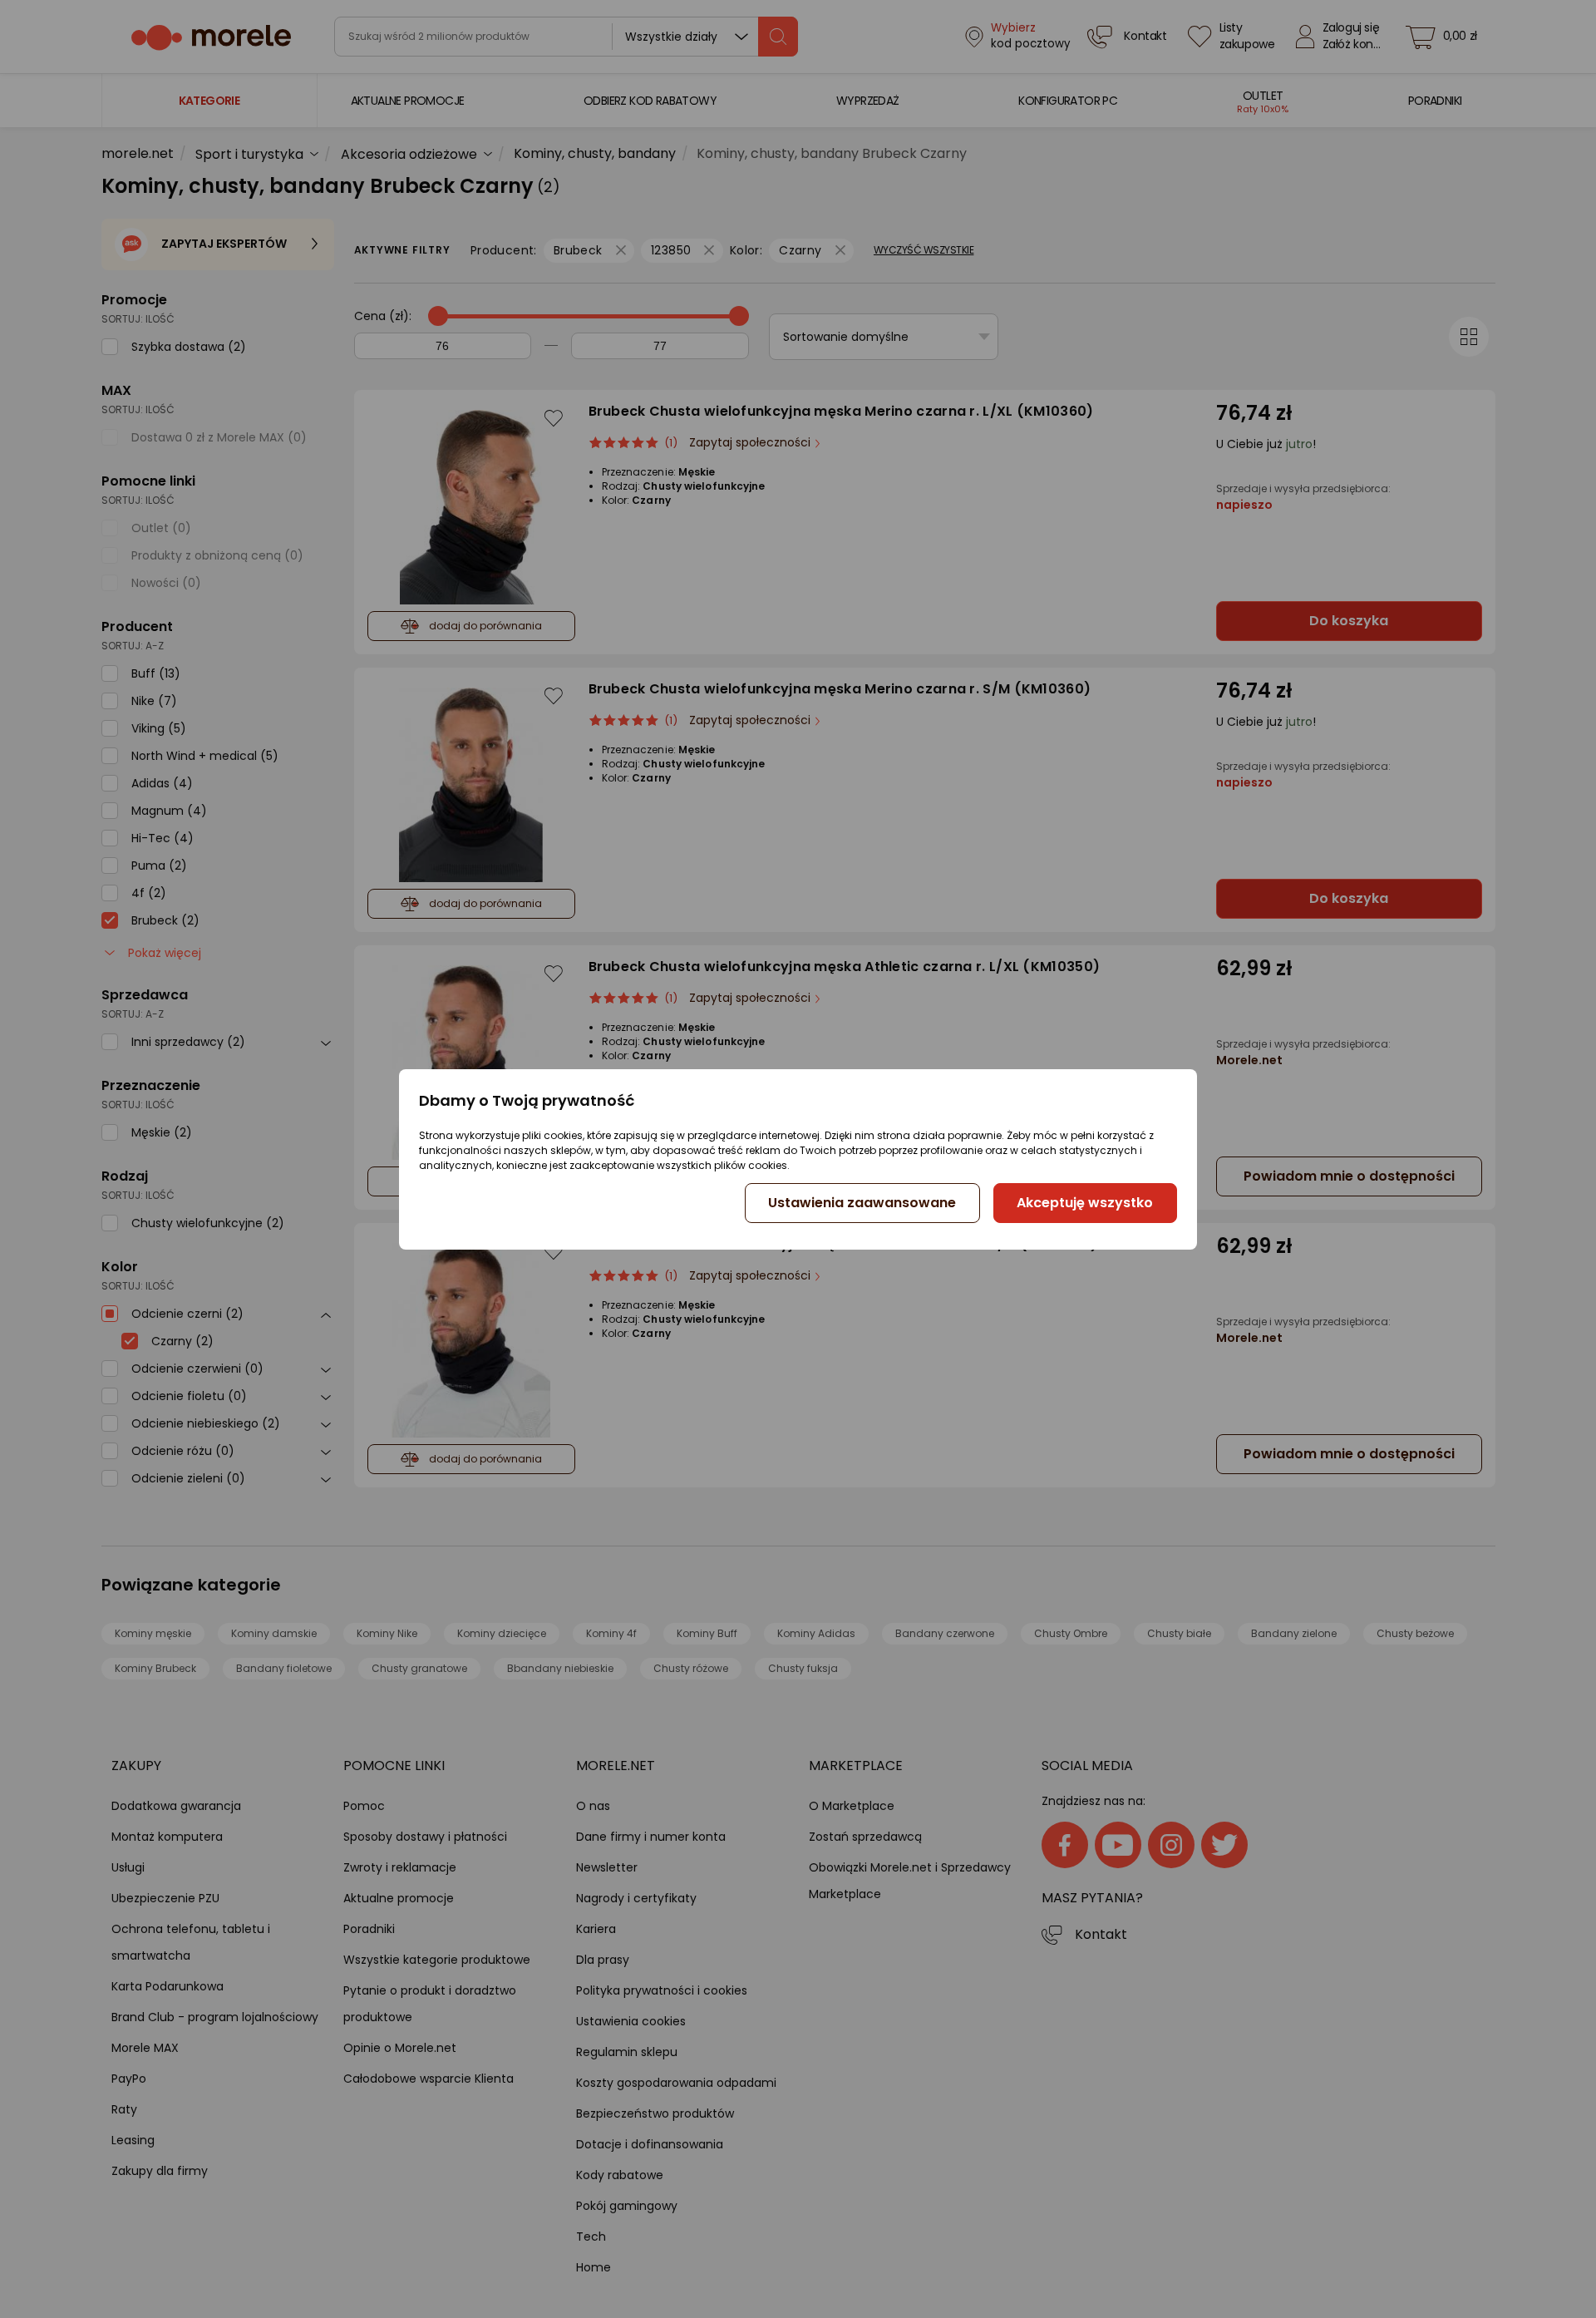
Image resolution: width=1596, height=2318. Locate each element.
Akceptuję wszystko (1085, 1203)
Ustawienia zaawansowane (862, 1203)
